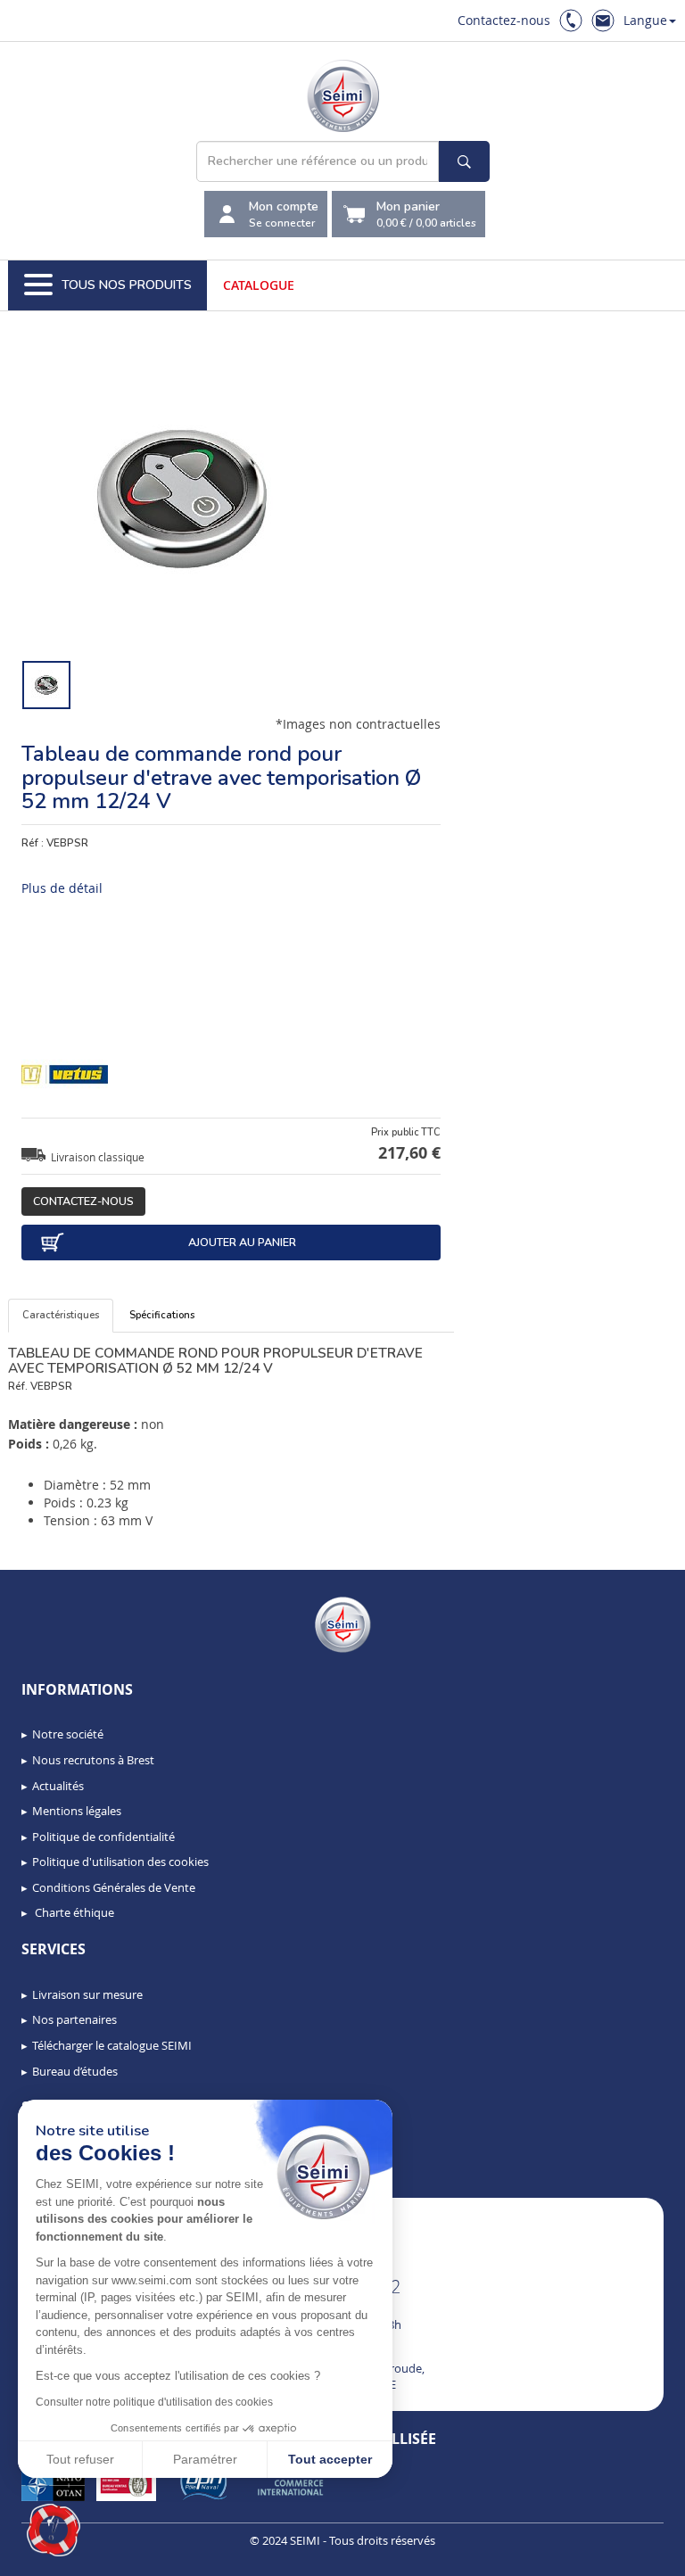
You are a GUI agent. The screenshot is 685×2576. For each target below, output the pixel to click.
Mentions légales (77, 1811)
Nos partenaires (74, 2019)
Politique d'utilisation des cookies (120, 1862)
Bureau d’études (75, 2071)
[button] (54, 2531)
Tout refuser (80, 2459)
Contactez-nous (504, 20)
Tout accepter (330, 2459)
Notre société (68, 1734)
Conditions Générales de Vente (114, 1887)
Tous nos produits (127, 285)
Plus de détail (62, 888)
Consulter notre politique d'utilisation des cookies (154, 2402)
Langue (645, 20)
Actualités (58, 1786)
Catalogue (259, 285)
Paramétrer (205, 2459)
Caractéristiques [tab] (61, 1315)
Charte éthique (73, 1912)
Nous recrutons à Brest (93, 1760)
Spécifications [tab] (162, 1315)
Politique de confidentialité (103, 1837)
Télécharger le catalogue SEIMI (112, 2045)
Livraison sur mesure (87, 1994)
